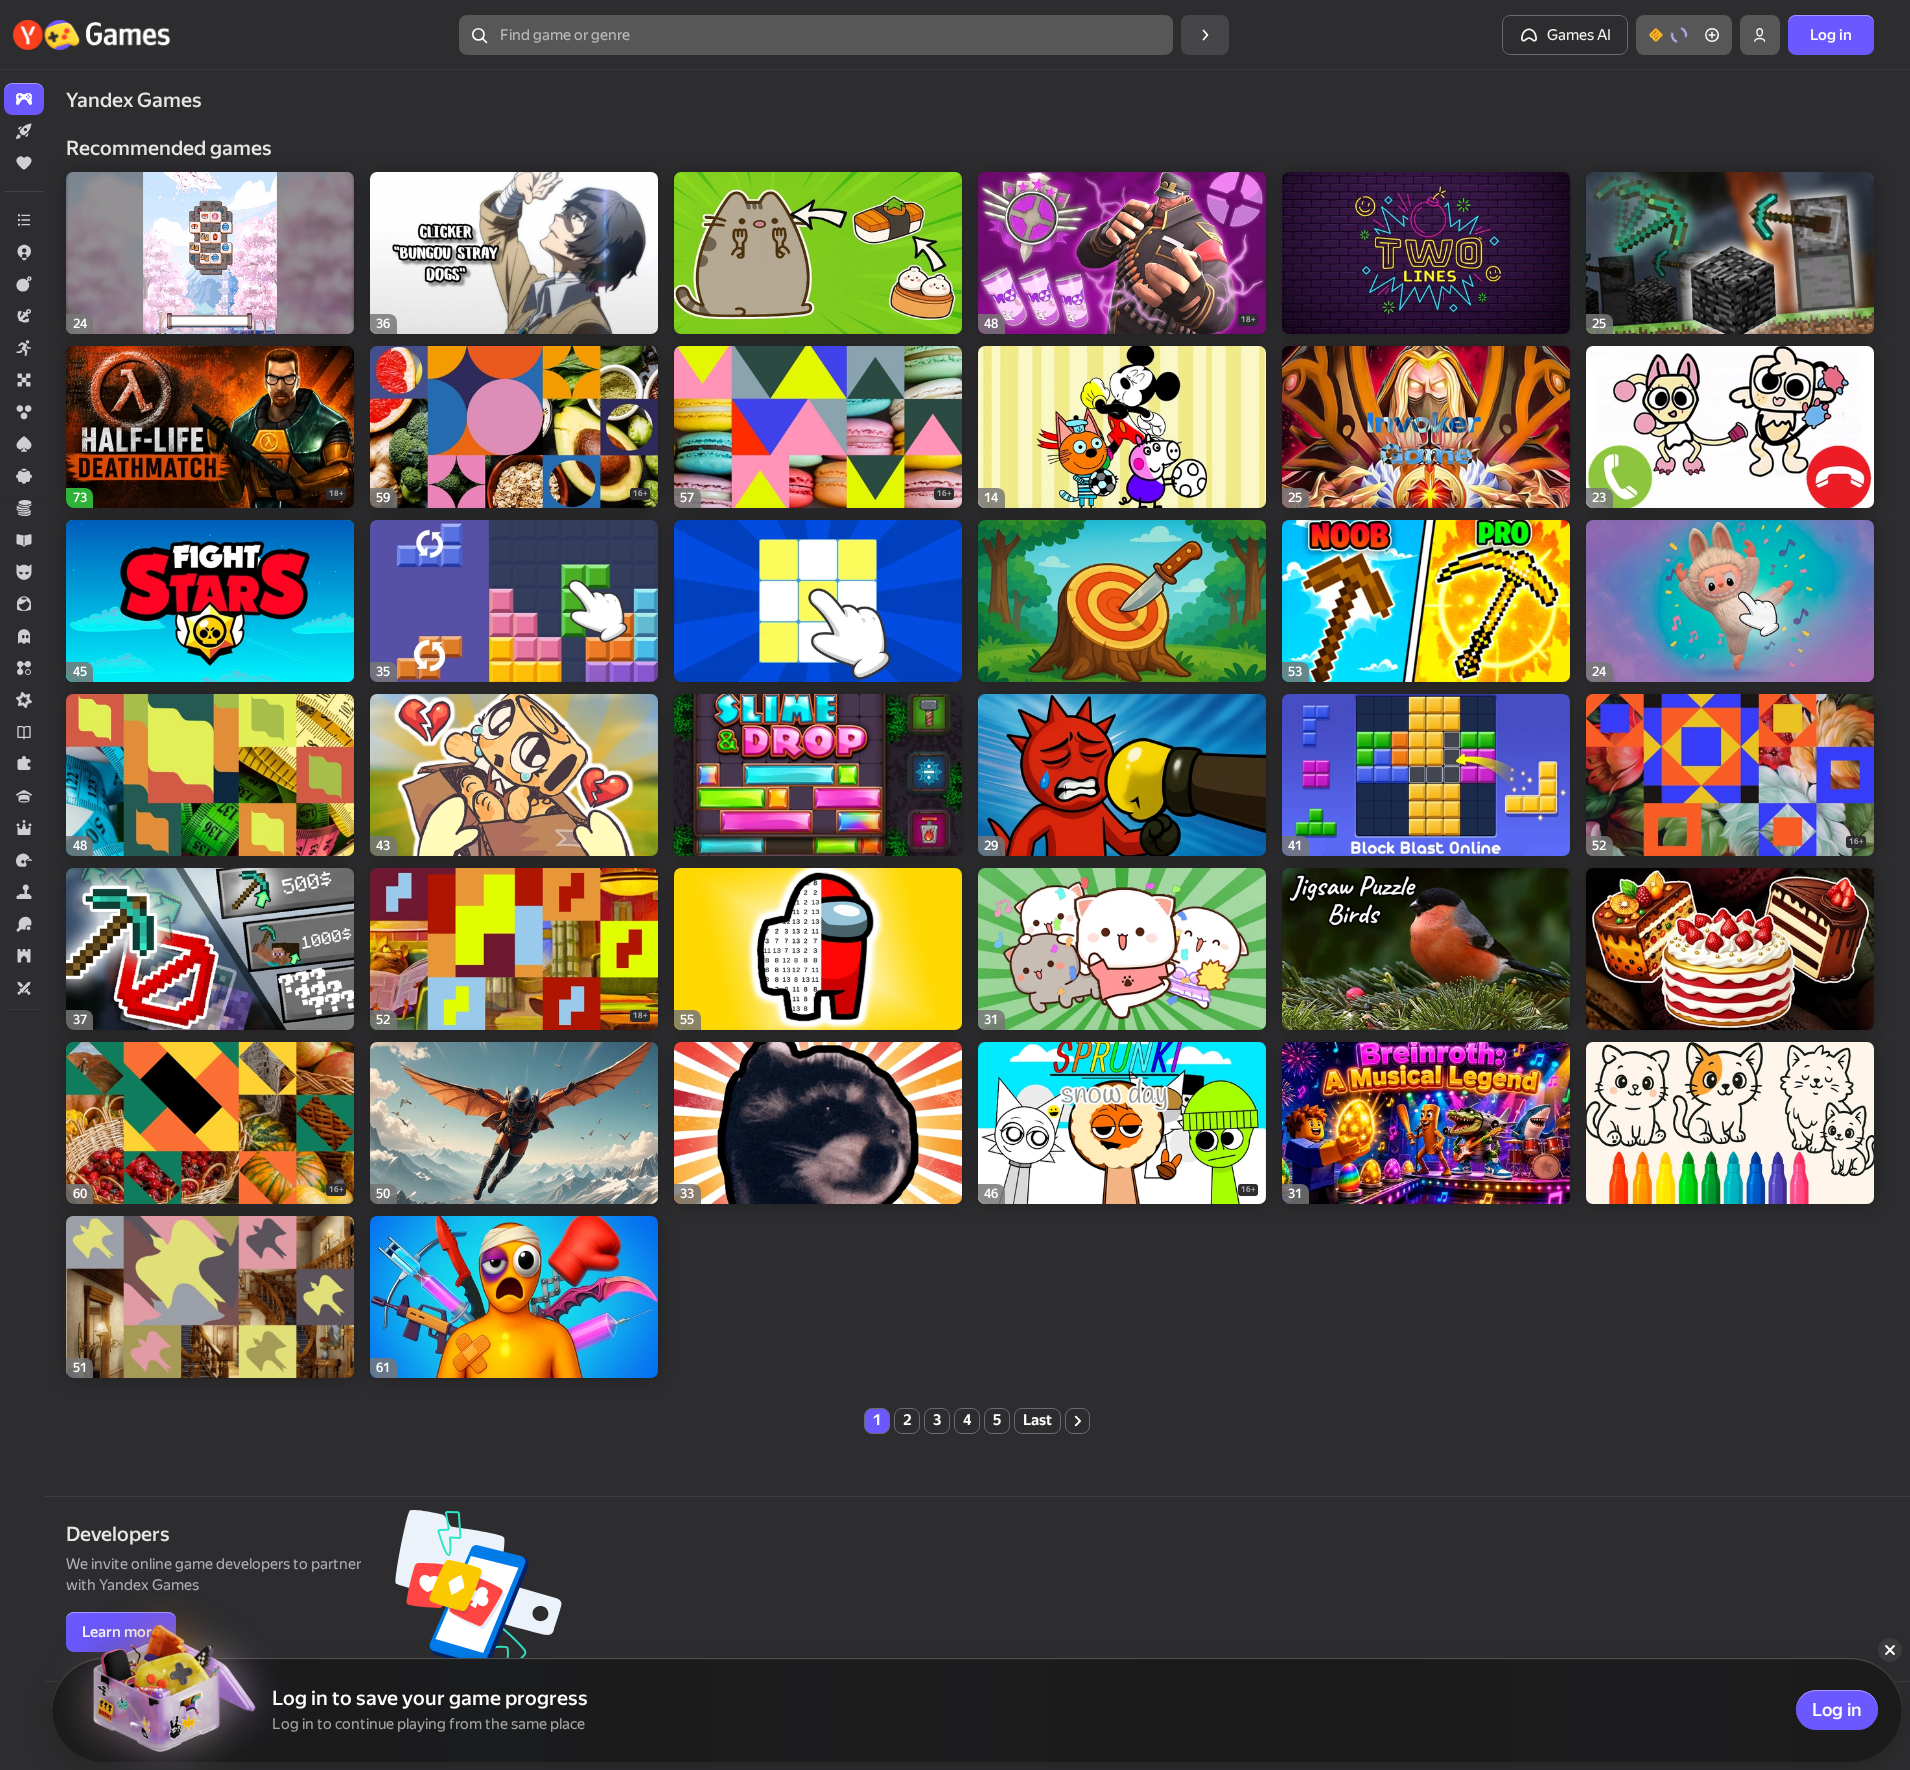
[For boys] (24, 572)
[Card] (24, 444)
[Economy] (24, 508)
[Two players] (24, 988)
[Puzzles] (24, 764)
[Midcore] (24, 700)
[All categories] (24, 220)
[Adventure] (24, 316)
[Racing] (24, 860)
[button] (1684, 35)
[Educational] (24, 540)
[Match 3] (24, 668)
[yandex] (94, 35)
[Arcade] (24, 348)
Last (1037, 1420)
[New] (24, 131)
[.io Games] (24, 252)
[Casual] (24, 476)
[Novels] (24, 732)
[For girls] (24, 604)
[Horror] (24, 636)
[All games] (24, 99)
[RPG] (24, 828)
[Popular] (24, 163)
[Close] (1890, 1650)
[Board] (24, 380)
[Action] (24, 284)
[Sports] (24, 924)
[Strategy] (24, 956)
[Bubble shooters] (24, 412)
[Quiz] (24, 796)
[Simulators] (24, 892)
